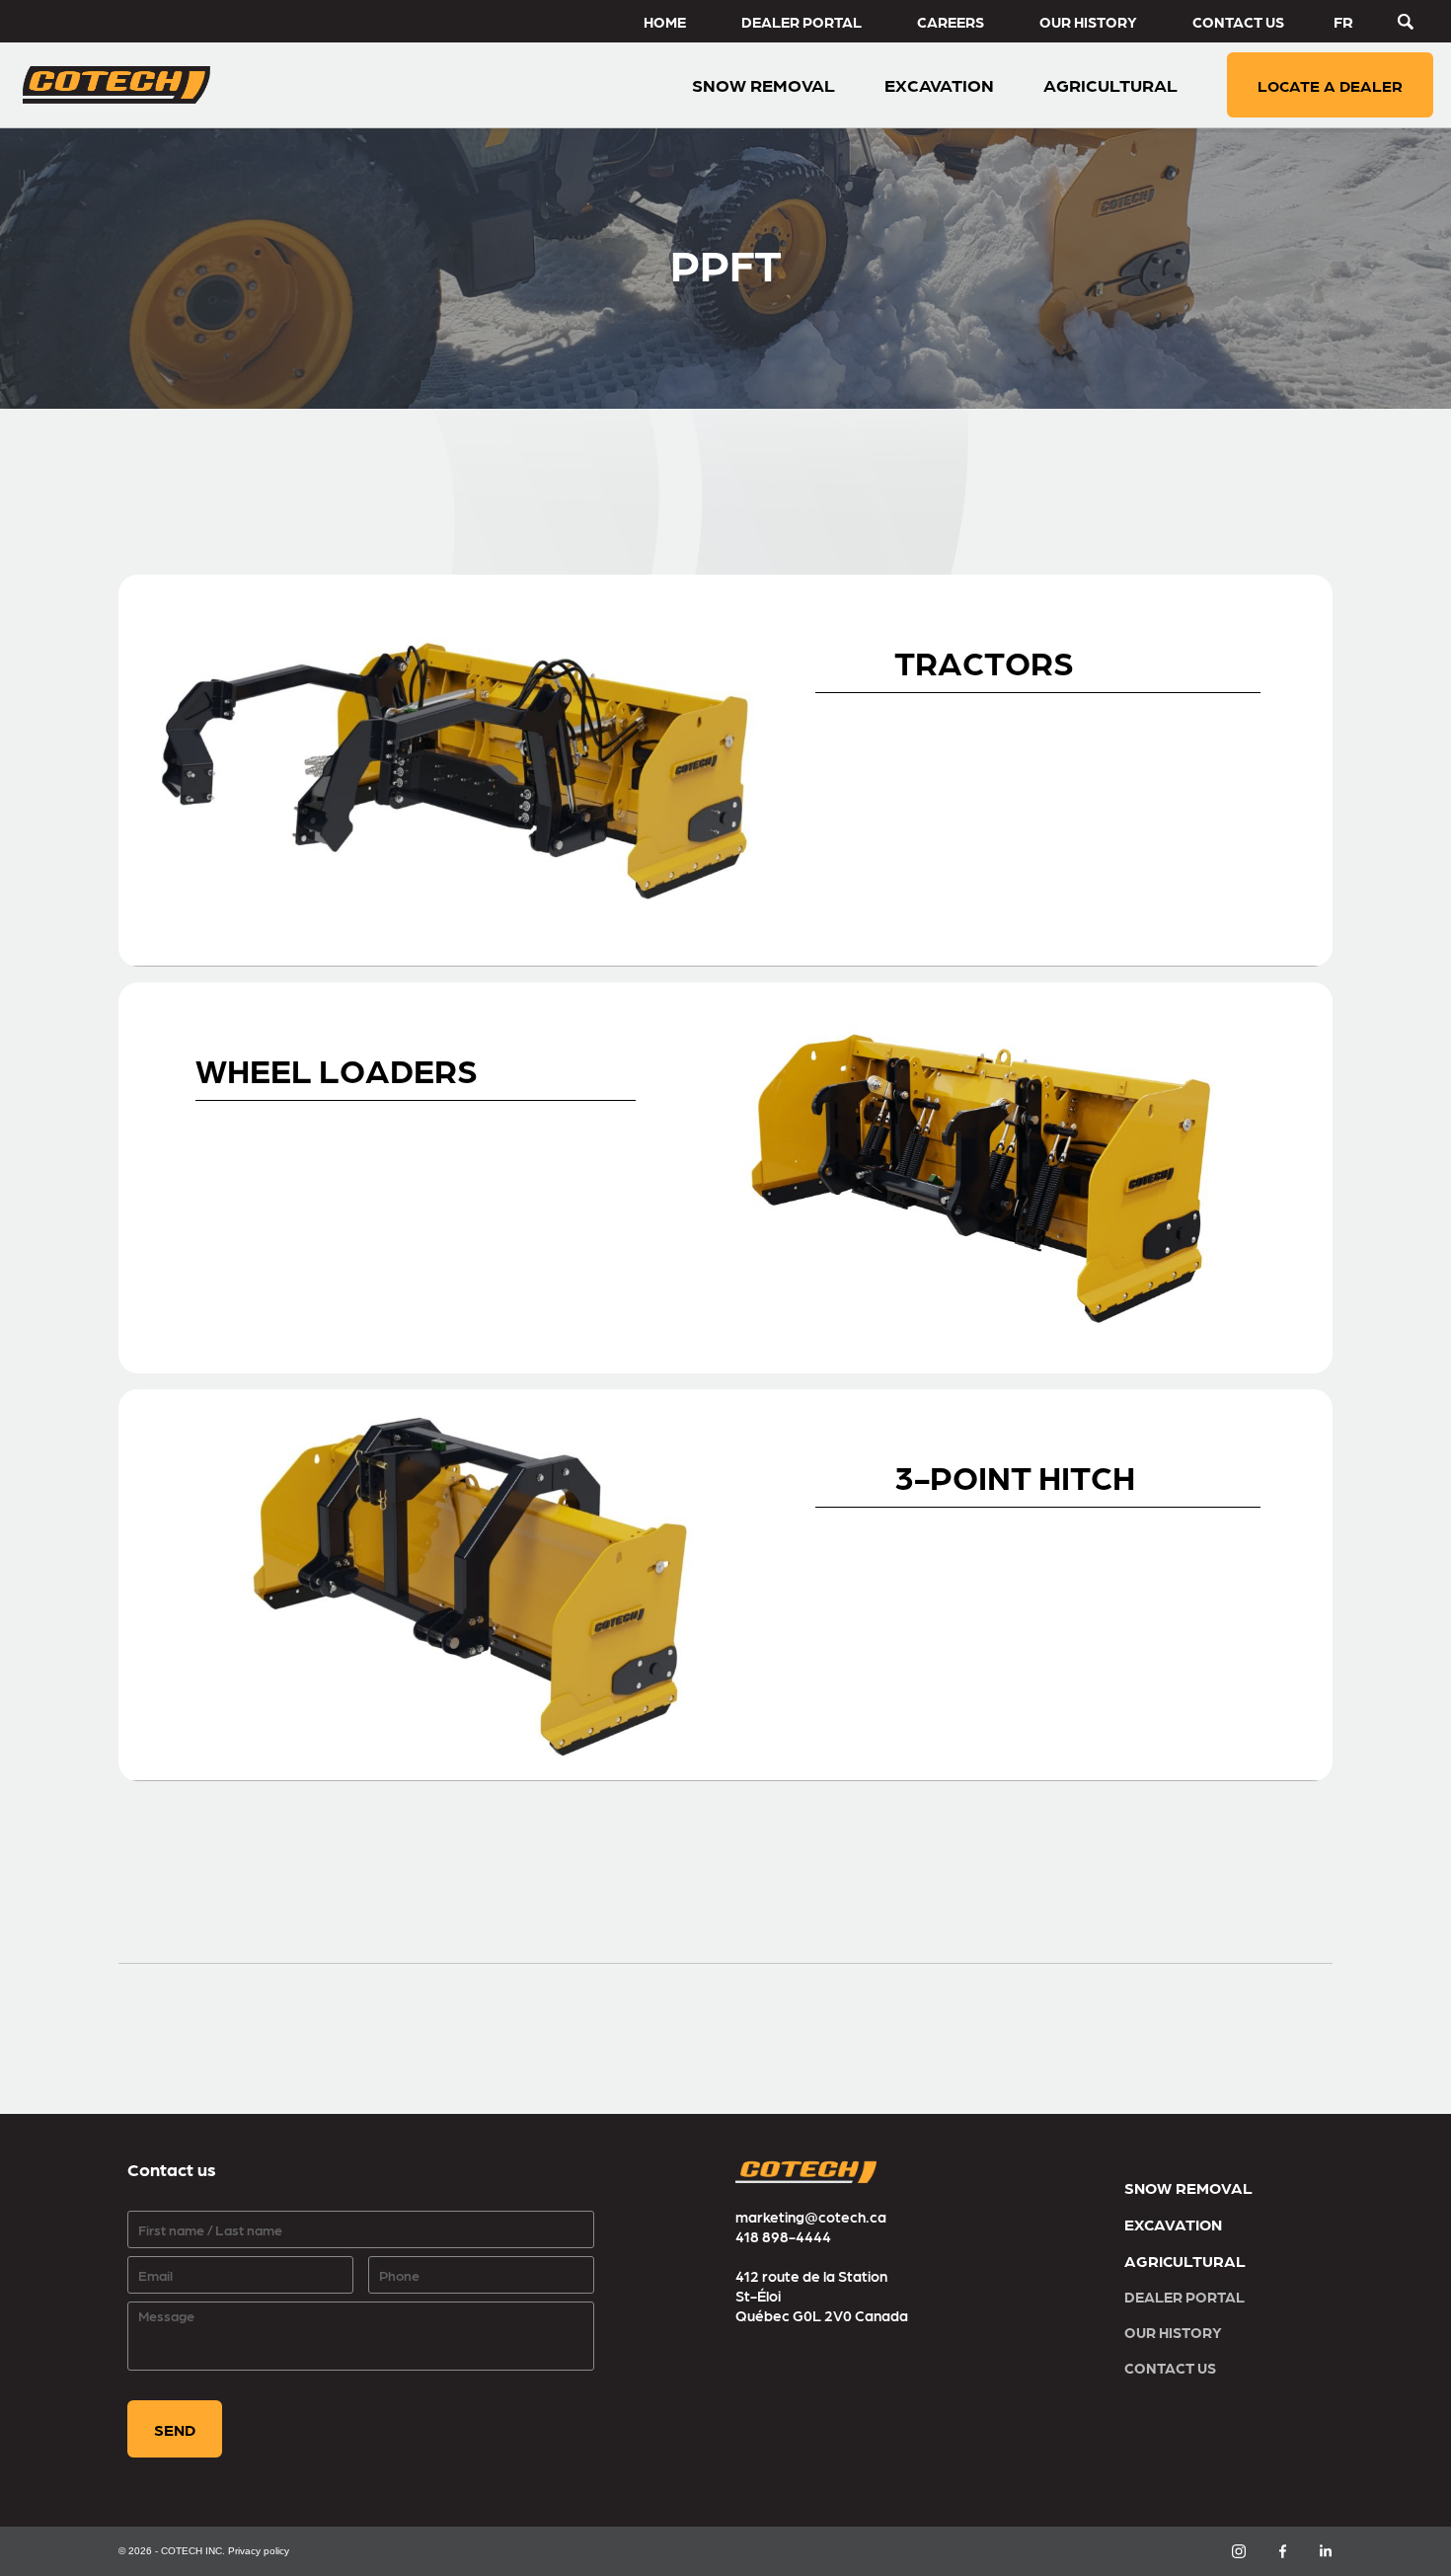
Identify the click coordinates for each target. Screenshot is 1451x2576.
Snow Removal (1188, 2187)
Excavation (939, 84)
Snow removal (764, 84)
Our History (1088, 22)
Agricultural (1110, 84)
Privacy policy (259, 2551)
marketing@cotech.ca (811, 2217)
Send (175, 2429)
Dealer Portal (802, 22)
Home (665, 22)
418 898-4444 (783, 2236)
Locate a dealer (1330, 85)
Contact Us (1238, 22)
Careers (951, 22)
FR (1343, 21)
